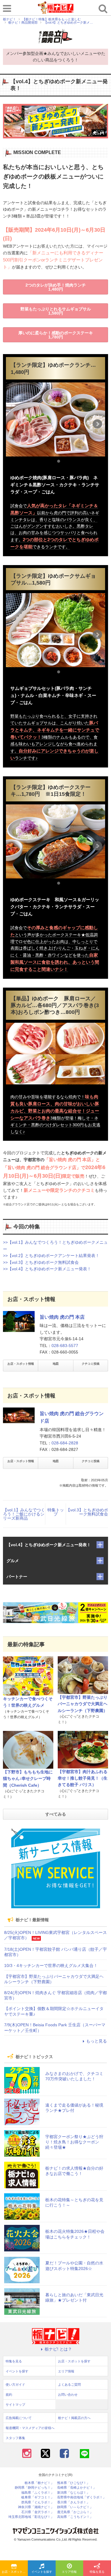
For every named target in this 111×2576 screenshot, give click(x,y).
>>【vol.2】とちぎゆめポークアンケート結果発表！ (51, 1256)
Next (97, 424)
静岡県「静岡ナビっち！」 (34, 2488)
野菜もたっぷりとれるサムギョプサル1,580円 (56, 311)
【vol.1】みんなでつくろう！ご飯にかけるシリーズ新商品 (24, 1514)
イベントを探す (42, 2572)
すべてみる (56, 1814)
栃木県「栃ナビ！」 (39, 2483)
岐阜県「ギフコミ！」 (38, 2497)
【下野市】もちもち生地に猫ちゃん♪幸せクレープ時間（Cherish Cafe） (28, 1779)
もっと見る (96, 2041)
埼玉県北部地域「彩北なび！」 (31, 2517)
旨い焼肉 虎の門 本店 (62, 1317)
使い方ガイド (15, 2384)
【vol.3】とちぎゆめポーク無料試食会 (87, 1512)
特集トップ (56, 1512)
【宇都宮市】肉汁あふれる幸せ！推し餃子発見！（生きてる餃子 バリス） (83, 1778)
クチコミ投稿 (91, 1364)
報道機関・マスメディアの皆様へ (30, 2428)
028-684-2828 (65, 1443)
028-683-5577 (65, 1346)
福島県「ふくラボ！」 (38, 2493)
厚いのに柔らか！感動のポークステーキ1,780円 (56, 335)
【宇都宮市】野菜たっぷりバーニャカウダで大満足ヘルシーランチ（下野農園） (83, 1704)
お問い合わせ (68, 2395)
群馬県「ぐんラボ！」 (38, 2502)
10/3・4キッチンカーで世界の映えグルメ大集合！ (51, 1965)
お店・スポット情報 (21, 1364)
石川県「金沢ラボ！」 (38, 2512)
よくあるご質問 (69, 2384)
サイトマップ (15, 2405)
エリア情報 (69, 2572)
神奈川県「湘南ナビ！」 (36, 2507)
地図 (56, 1364)
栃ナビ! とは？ (58, 2349)
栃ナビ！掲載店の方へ (74, 2418)
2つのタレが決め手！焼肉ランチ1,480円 (56, 287)
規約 (9, 2395)
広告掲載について (19, 2418)
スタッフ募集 (15, 2438)
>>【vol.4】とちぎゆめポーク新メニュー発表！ (47, 1269)
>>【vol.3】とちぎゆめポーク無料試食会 (41, 1262)
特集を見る (97, 2572)
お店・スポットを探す (15, 2572)
